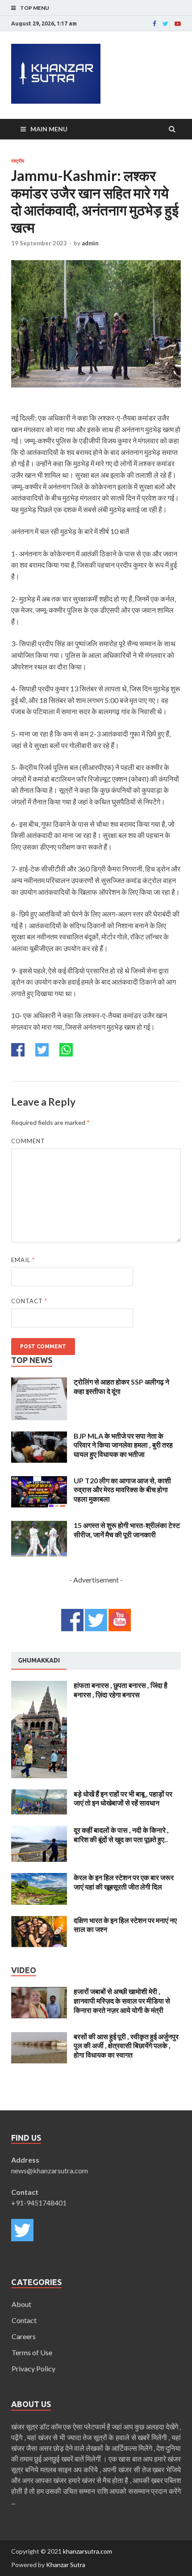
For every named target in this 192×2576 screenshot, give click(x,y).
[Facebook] (154, 24)
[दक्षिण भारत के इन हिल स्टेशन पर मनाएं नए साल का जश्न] (39, 1921)
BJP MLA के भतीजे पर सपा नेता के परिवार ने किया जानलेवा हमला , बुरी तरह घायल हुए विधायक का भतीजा (123, 1445)
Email (23, 1260)
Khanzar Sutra (66, 2565)
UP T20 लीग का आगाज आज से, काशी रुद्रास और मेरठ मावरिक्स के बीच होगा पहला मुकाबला (122, 1490)
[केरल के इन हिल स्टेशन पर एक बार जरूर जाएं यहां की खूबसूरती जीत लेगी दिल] (39, 1878)
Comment (28, 1141)
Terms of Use (32, 2352)
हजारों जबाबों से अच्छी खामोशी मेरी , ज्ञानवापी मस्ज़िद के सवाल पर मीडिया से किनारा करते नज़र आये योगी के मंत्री (122, 2001)
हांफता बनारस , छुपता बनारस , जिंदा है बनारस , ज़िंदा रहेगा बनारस (121, 1690)
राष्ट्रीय (18, 161)
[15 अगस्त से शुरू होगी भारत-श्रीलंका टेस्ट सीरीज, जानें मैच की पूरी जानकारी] (39, 1526)
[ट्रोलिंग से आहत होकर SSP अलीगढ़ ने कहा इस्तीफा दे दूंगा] (39, 1383)
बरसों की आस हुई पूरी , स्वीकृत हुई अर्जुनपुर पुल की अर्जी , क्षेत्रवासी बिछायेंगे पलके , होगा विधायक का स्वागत (126, 2046)
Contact (29, 1301)
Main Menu (49, 129)
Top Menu (35, 8)
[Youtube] (178, 24)
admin (90, 243)
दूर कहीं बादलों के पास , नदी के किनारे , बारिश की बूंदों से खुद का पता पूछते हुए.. (121, 1835)
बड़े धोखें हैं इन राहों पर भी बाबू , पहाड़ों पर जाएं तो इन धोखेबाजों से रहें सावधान (123, 1798)
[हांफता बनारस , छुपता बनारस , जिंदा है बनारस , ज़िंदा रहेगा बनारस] (39, 1686)
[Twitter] (165, 24)
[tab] (39, 1661)
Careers (24, 2336)
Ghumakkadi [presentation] (39, 1660)
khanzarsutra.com (88, 2551)
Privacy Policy (33, 2368)
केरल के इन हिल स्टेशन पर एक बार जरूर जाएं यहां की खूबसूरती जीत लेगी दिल (124, 1882)
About (21, 2304)
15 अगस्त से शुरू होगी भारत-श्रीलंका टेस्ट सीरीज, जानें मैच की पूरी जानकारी (127, 1530)
